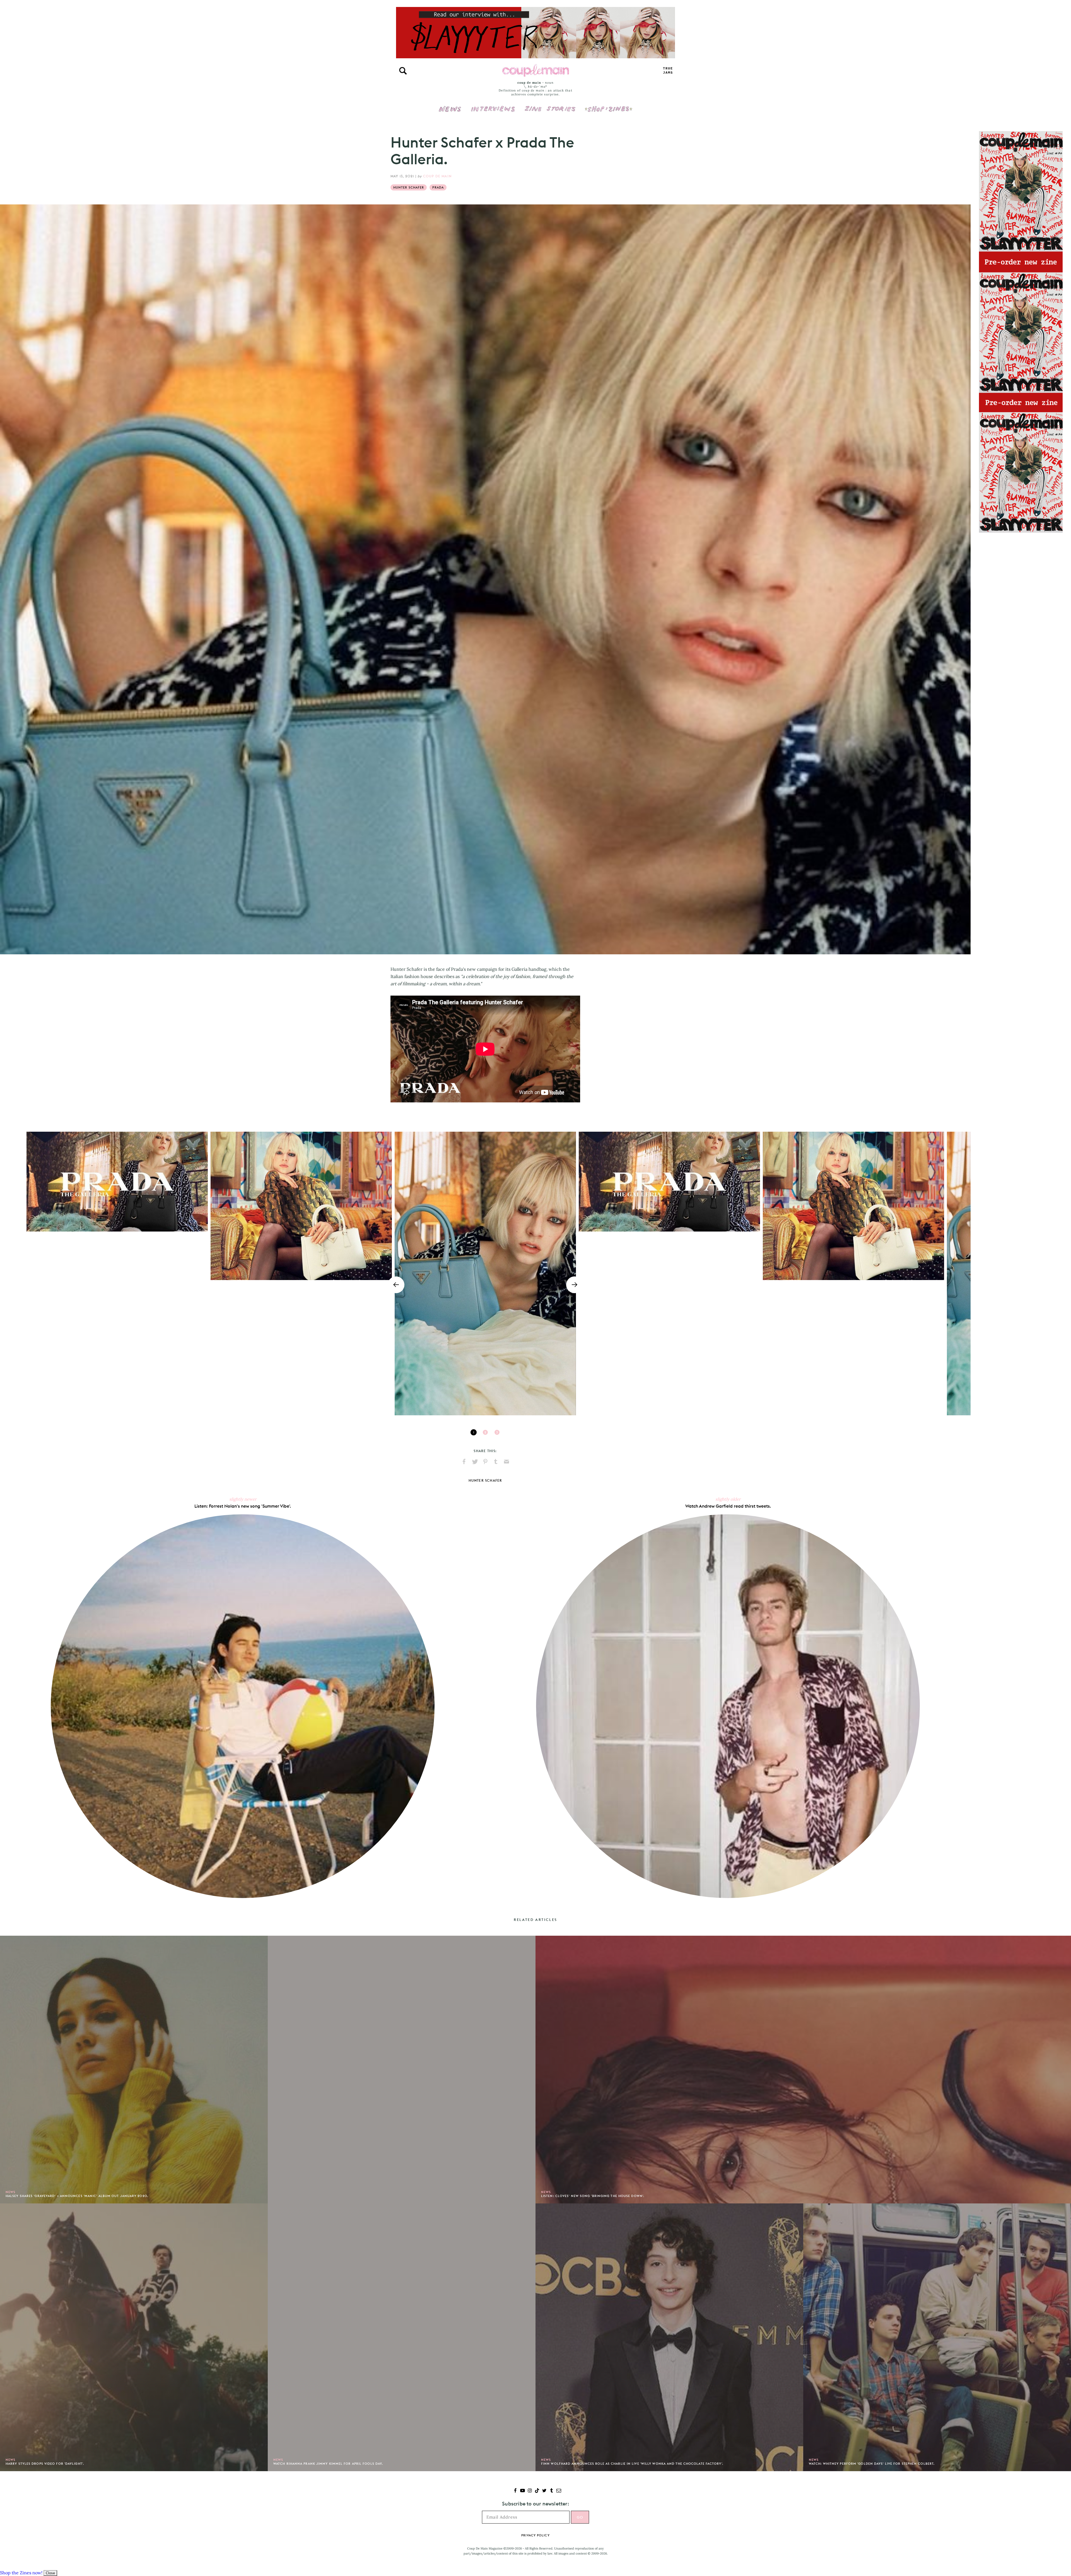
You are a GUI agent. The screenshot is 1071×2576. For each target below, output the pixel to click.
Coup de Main (437, 176)
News (450, 112)
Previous (396, 1285)
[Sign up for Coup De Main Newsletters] (559, 2491)
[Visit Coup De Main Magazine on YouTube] (523, 2491)
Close (50, 2573)
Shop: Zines (608, 105)
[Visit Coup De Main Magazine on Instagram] (530, 2491)
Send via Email (506, 1462)
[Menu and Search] (403, 71)
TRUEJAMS (668, 71)
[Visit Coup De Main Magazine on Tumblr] (552, 2491)
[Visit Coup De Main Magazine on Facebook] (515, 2491)
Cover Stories (550, 105)
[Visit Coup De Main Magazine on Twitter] (544, 2491)
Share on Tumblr (496, 1462)
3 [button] (497, 1432)
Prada (438, 187)
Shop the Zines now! (21, 2573)
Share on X (475, 1462)
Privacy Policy (535, 2535)
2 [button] (485, 1432)
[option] (485, 1273)
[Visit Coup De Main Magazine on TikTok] (537, 2491)
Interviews (493, 105)
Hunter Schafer (409, 187)
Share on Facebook (464, 1462)
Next (575, 1285)
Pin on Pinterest (485, 1462)
